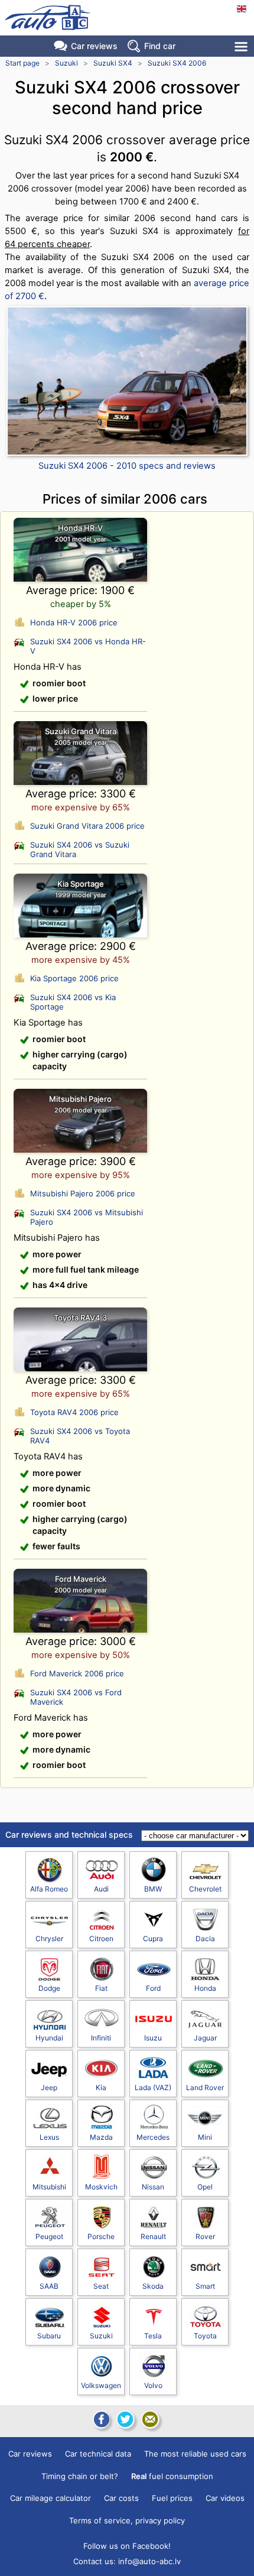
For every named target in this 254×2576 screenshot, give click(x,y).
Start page (22, 63)
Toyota (205, 2336)
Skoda (153, 2286)
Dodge (49, 1988)
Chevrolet (205, 1889)
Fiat (101, 1988)
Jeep (49, 2087)
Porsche (101, 2236)
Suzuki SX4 (113, 63)
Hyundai (49, 2038)
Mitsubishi (49, 2187)
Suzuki (66, 63)
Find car (160, 46)
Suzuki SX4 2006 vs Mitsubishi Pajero (87, 1217)
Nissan (153, 2187)
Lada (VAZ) (153, 2087)
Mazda (101, 2137)
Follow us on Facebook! (127, 2546)
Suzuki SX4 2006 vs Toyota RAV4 (80, 1436)
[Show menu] (242, 46)
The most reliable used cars (195, 2454)
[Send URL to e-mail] (150, 2419)
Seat (101, 2286)
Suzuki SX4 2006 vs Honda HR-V (88, 646)
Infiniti (101, 2038)
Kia (101, 2087)
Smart (205, 2286)
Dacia (205, 1939)
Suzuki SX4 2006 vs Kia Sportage (73, 1002)
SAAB (49, 2286)
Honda (205, 1988)
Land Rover (205, 2087)
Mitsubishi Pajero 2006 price (83, 1193)
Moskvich (101, 2187)
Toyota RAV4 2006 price (74, 1412)
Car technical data (98, 2454)
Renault (153, 2236)
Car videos (225, 2498)
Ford (153, 1988)
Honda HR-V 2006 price (74, 622)
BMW (153, 1889)
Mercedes (153, 2137)
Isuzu (153, 2038)
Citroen (101, 1939)
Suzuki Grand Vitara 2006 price (87, 826)
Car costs (121, 2498)
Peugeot (49, 2236)
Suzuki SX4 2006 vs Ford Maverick (76, 1697)
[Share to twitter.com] (125, 2419)
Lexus (49, 2137)
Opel (205, 2187)
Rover (205, 2236)
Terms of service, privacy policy (127, 2520)
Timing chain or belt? (80, 2476)
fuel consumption (172, 2476)
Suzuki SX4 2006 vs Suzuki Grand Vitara (80, 849)
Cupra (153, 1939)
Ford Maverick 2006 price (77, 1673)
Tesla (153, 2336)
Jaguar (205, 2038)
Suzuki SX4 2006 (177, 63)
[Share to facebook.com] (100, 2419)
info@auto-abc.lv (149, 2561)
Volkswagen (101, 2385)
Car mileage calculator (51, 2498)
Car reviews (94, 46)
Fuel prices (172, 2498)
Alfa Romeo (49, 1889)
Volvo (153, 2385)
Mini (205, 2137)
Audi (101, 1889)
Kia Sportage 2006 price (74, 978)
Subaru (49, 2336)
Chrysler (49, 1939)
